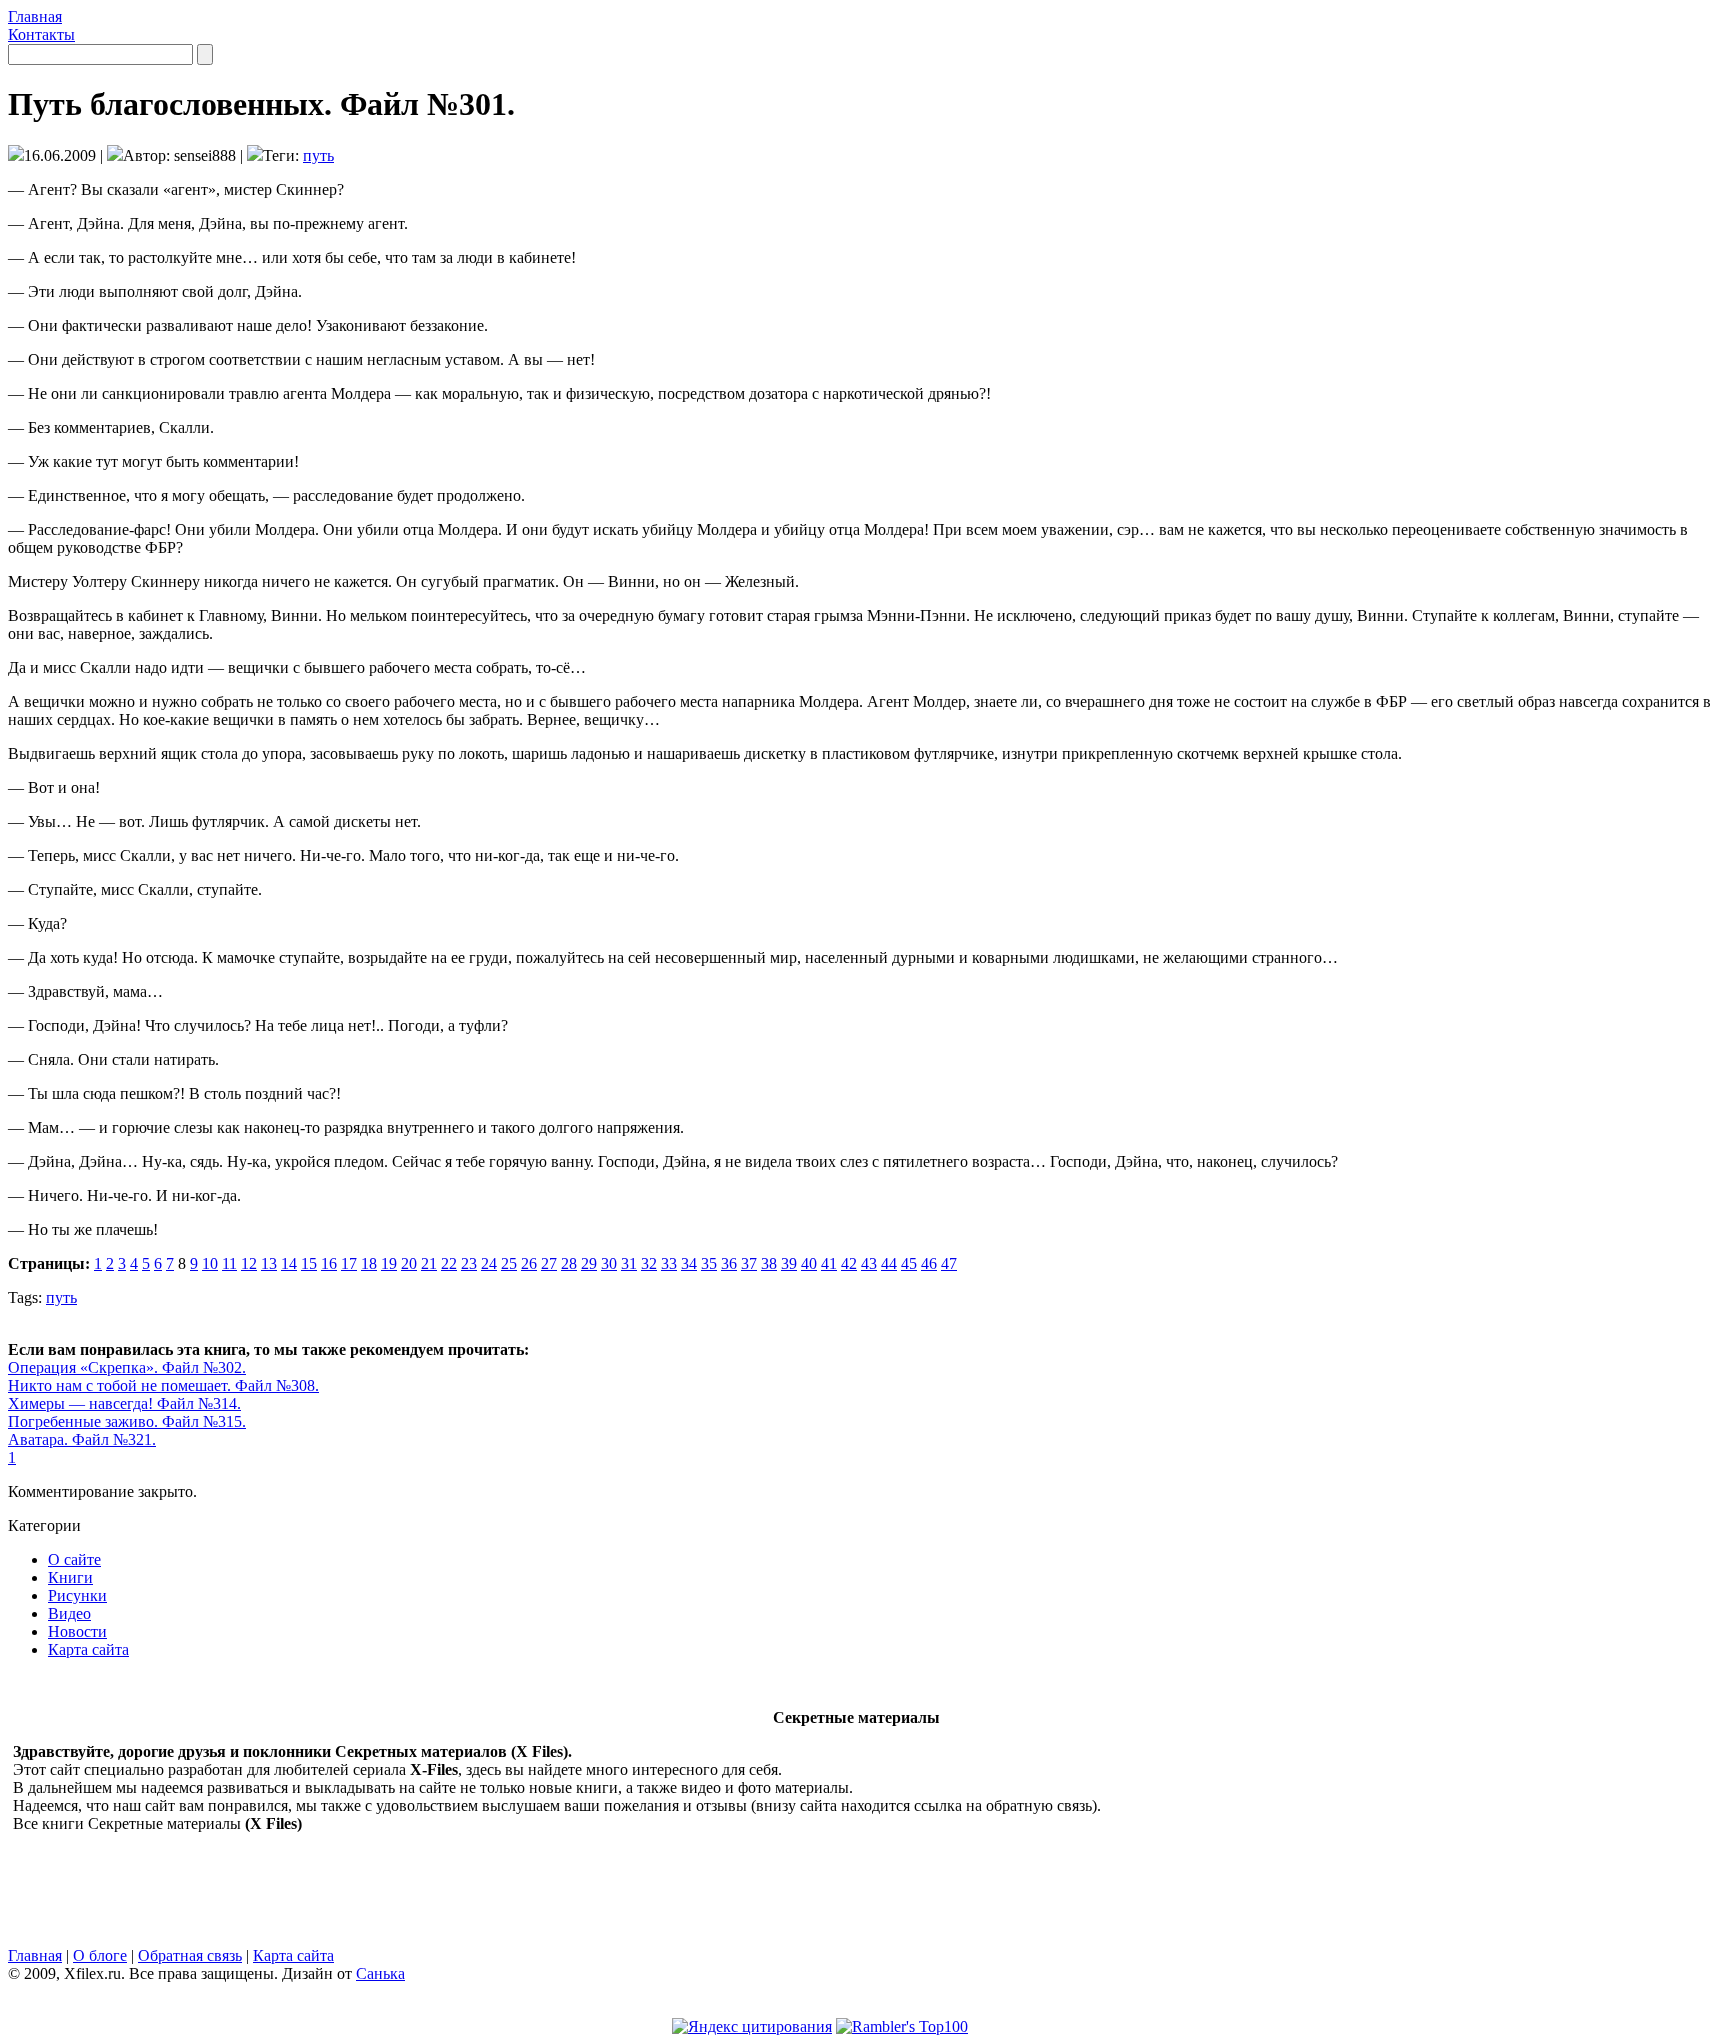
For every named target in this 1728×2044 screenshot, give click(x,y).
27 (549, 1263)
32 (649, 1263)
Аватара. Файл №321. (82, 1439)
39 (789, 1263)
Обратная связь (190, 1955)
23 (469, 1263)
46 (929, 1263)
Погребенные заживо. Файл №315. (127, 1421)
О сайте (74, 1559)
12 (249, 1263)
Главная (35, 16)
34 (689, 1263)
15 (309, 1263)
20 (409, 1263)
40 (809, 1263)
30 (609, 1263)
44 (889, 1263)
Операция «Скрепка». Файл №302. (127, 1367)
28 (569, 1263)
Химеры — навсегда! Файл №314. (124, 1403)
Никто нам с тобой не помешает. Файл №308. (163, 1385)
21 (429, 1263)
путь (318, 155)
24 (489, 1263)
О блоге (100, 1955)
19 (389, 1263)
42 (849, 1263)
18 (369, 1263)
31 (629, 1263)
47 (949, 1263)
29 (589, 1263)
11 (229, 1263)
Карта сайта (88, 1649)
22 (449, 1263)
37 (749, 1263)
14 (289, 1263)
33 (669, 1263)
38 (769, 1263)
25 (509, 1263)
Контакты (41, 34)
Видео (69, 1613)
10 (210, 1263)
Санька (380, 1973)
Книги (70, 1577)
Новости (77, 1631)
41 (829, 1263)
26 (529, 1263)
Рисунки (77, 1595)
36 (729, 1263)
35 (709, 1263)
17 (349, 1263)
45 (909, 1263)
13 (269, 1263)
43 (869, 1263)
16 (329, 1263)
